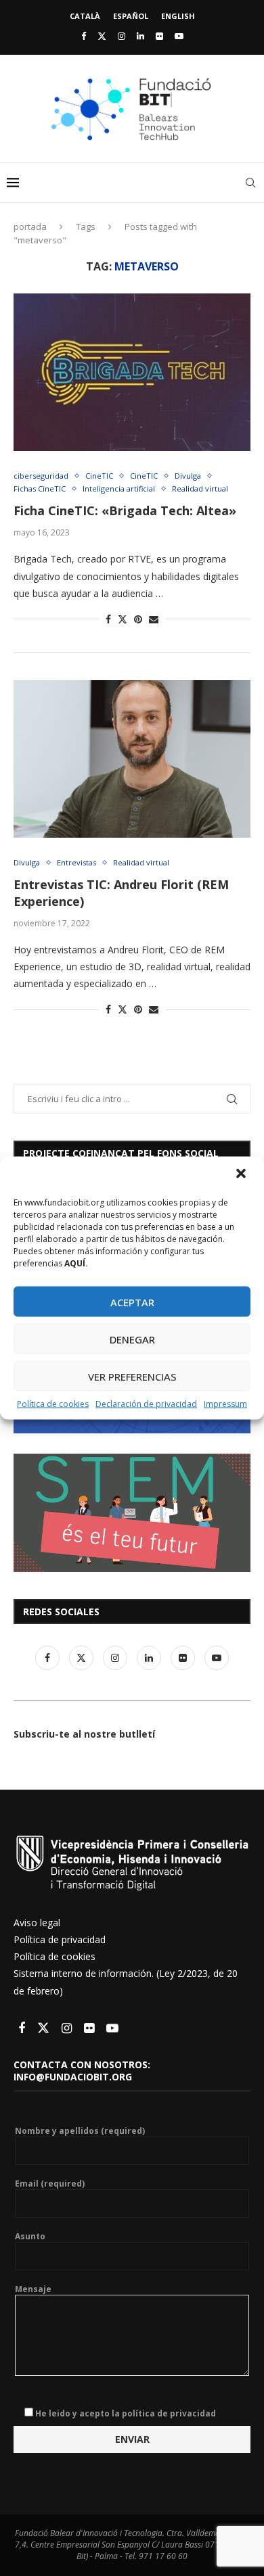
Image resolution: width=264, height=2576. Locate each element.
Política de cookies (53, 1404)
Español (131, 16)
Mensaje (33, 2289)
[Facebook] (84, 36)
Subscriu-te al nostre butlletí (84, 1734)
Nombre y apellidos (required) (80, 2131)
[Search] (250, 183)
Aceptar (132, 1302)
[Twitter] (102, 36)
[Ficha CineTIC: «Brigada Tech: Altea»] (132, 372)
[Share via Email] (154, 619)
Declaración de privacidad (146, 1404)
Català (85, 16)
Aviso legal (37, 1923)
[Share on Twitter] (123, 619)
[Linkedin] (140, 36)
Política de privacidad (60, 1939)
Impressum (225, 1404)
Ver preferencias (132, 1376)
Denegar (132, 1339)
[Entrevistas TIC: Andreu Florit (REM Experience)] (132, 759)
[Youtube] (179, 36)
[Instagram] (122, 36)
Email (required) (50, 2184)
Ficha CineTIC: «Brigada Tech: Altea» (125, 510)
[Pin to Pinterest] (138, 619)
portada (30, 226)
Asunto (30, 2237)
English (178, 16)
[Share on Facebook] (108, 619)
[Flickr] (159, 36)
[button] (242, 1175)
